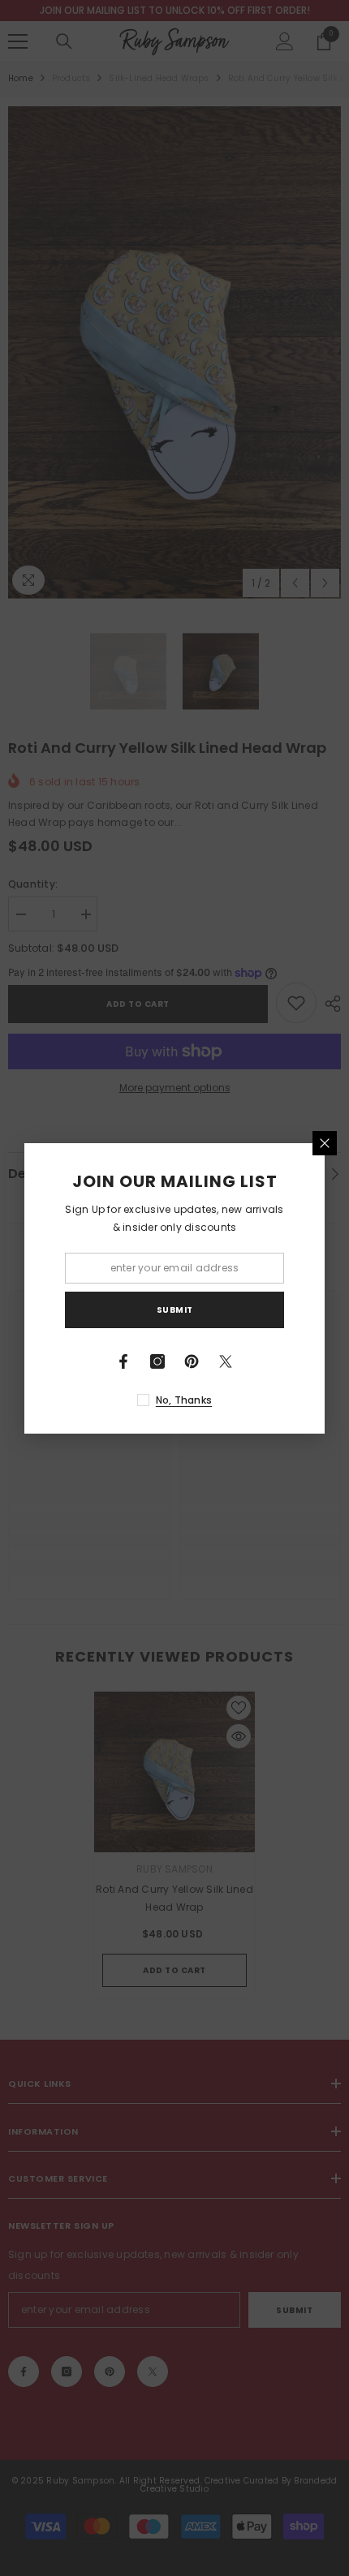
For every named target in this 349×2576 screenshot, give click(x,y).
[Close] (325, 1143)
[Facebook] (123, 1361)
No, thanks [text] (184, 1400)
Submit (175, 1310)
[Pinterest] (192, 1361)
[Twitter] (226, 1361)
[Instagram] (157, 1361)
